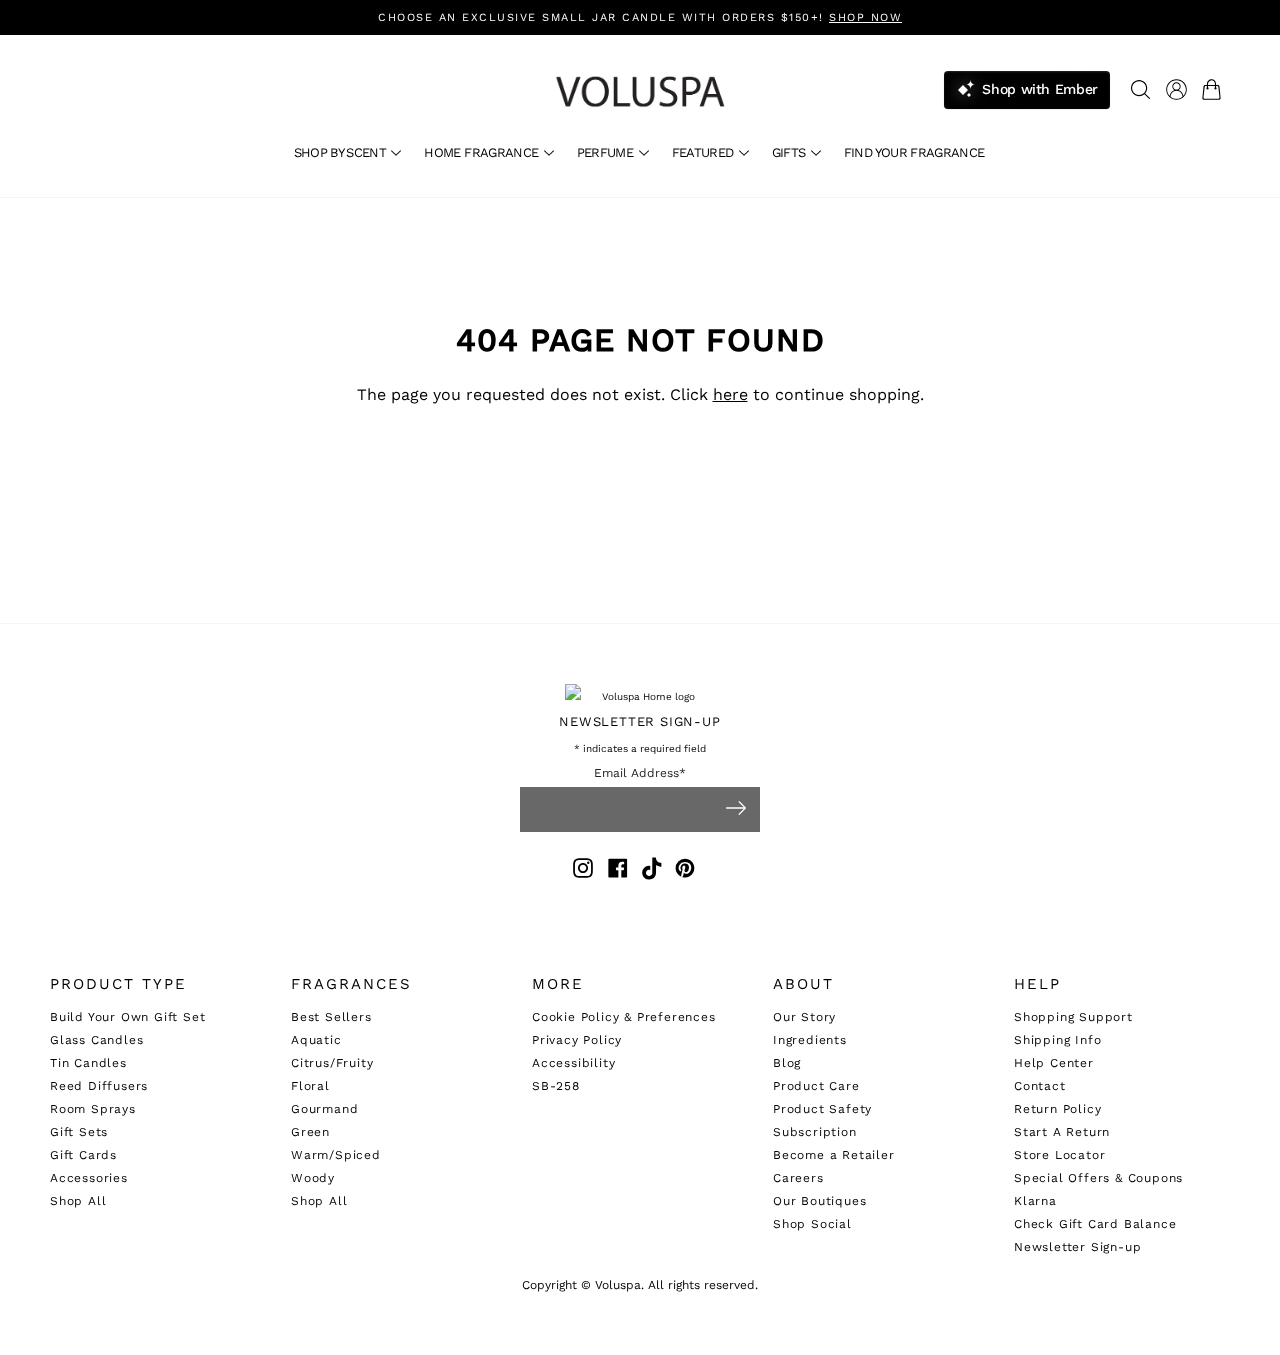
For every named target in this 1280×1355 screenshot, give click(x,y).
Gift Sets (79, 1132)
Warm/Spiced (336, 1155)
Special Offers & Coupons (1098, 1178)
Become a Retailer (834, 1155)
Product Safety (822, 1109)
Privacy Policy (577, 1040)
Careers (798, 1178)
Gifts (790, 152)
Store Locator (1059, 1155)
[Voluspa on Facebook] (618, 871)
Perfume (607, 152)
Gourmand (324, 1109)
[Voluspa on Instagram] (583, 871)
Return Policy (1057, 1109)
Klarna (1035, 1201)
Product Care (816, 1086)
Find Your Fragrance (914, 152)
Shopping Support (1073, 1017)
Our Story (804, 1017)
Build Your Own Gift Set (127, 1017)
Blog (787, 1063)
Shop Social (812, 1224)
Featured (704, 152)
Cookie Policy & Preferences (624, 1017)
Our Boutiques (819, 1201)
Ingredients (810, 1040)
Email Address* (640, 773)
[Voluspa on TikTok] (653, 871)
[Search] (1140, 89)
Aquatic (316, 1040)
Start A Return (1062, 1132)
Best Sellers (331, 1017)
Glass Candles (96, 1040)
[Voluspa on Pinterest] (685, 871)
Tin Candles (88, 1063)
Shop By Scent (342, 152)
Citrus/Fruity (332, 1063)
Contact (1040, 1086)
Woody (313, 1178)
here (730, 394)
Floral (310, 1086)
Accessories (89, 1178)
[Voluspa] (640, 91)
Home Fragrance (482, 152)
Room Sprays (93, 1109)
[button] (1215, 89)
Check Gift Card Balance (1095, 1224)
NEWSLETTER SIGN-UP (639, 721)
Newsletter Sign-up (1077, 1247)
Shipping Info (1057, 1040)
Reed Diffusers (99, 1086)
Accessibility (573, 1063)
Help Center (1054, 1063)
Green (310, 1132)
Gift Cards (83, 1155)
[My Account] (1176, 89)
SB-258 (556, 1086)
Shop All (78, 1201)
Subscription (815, 1132)
